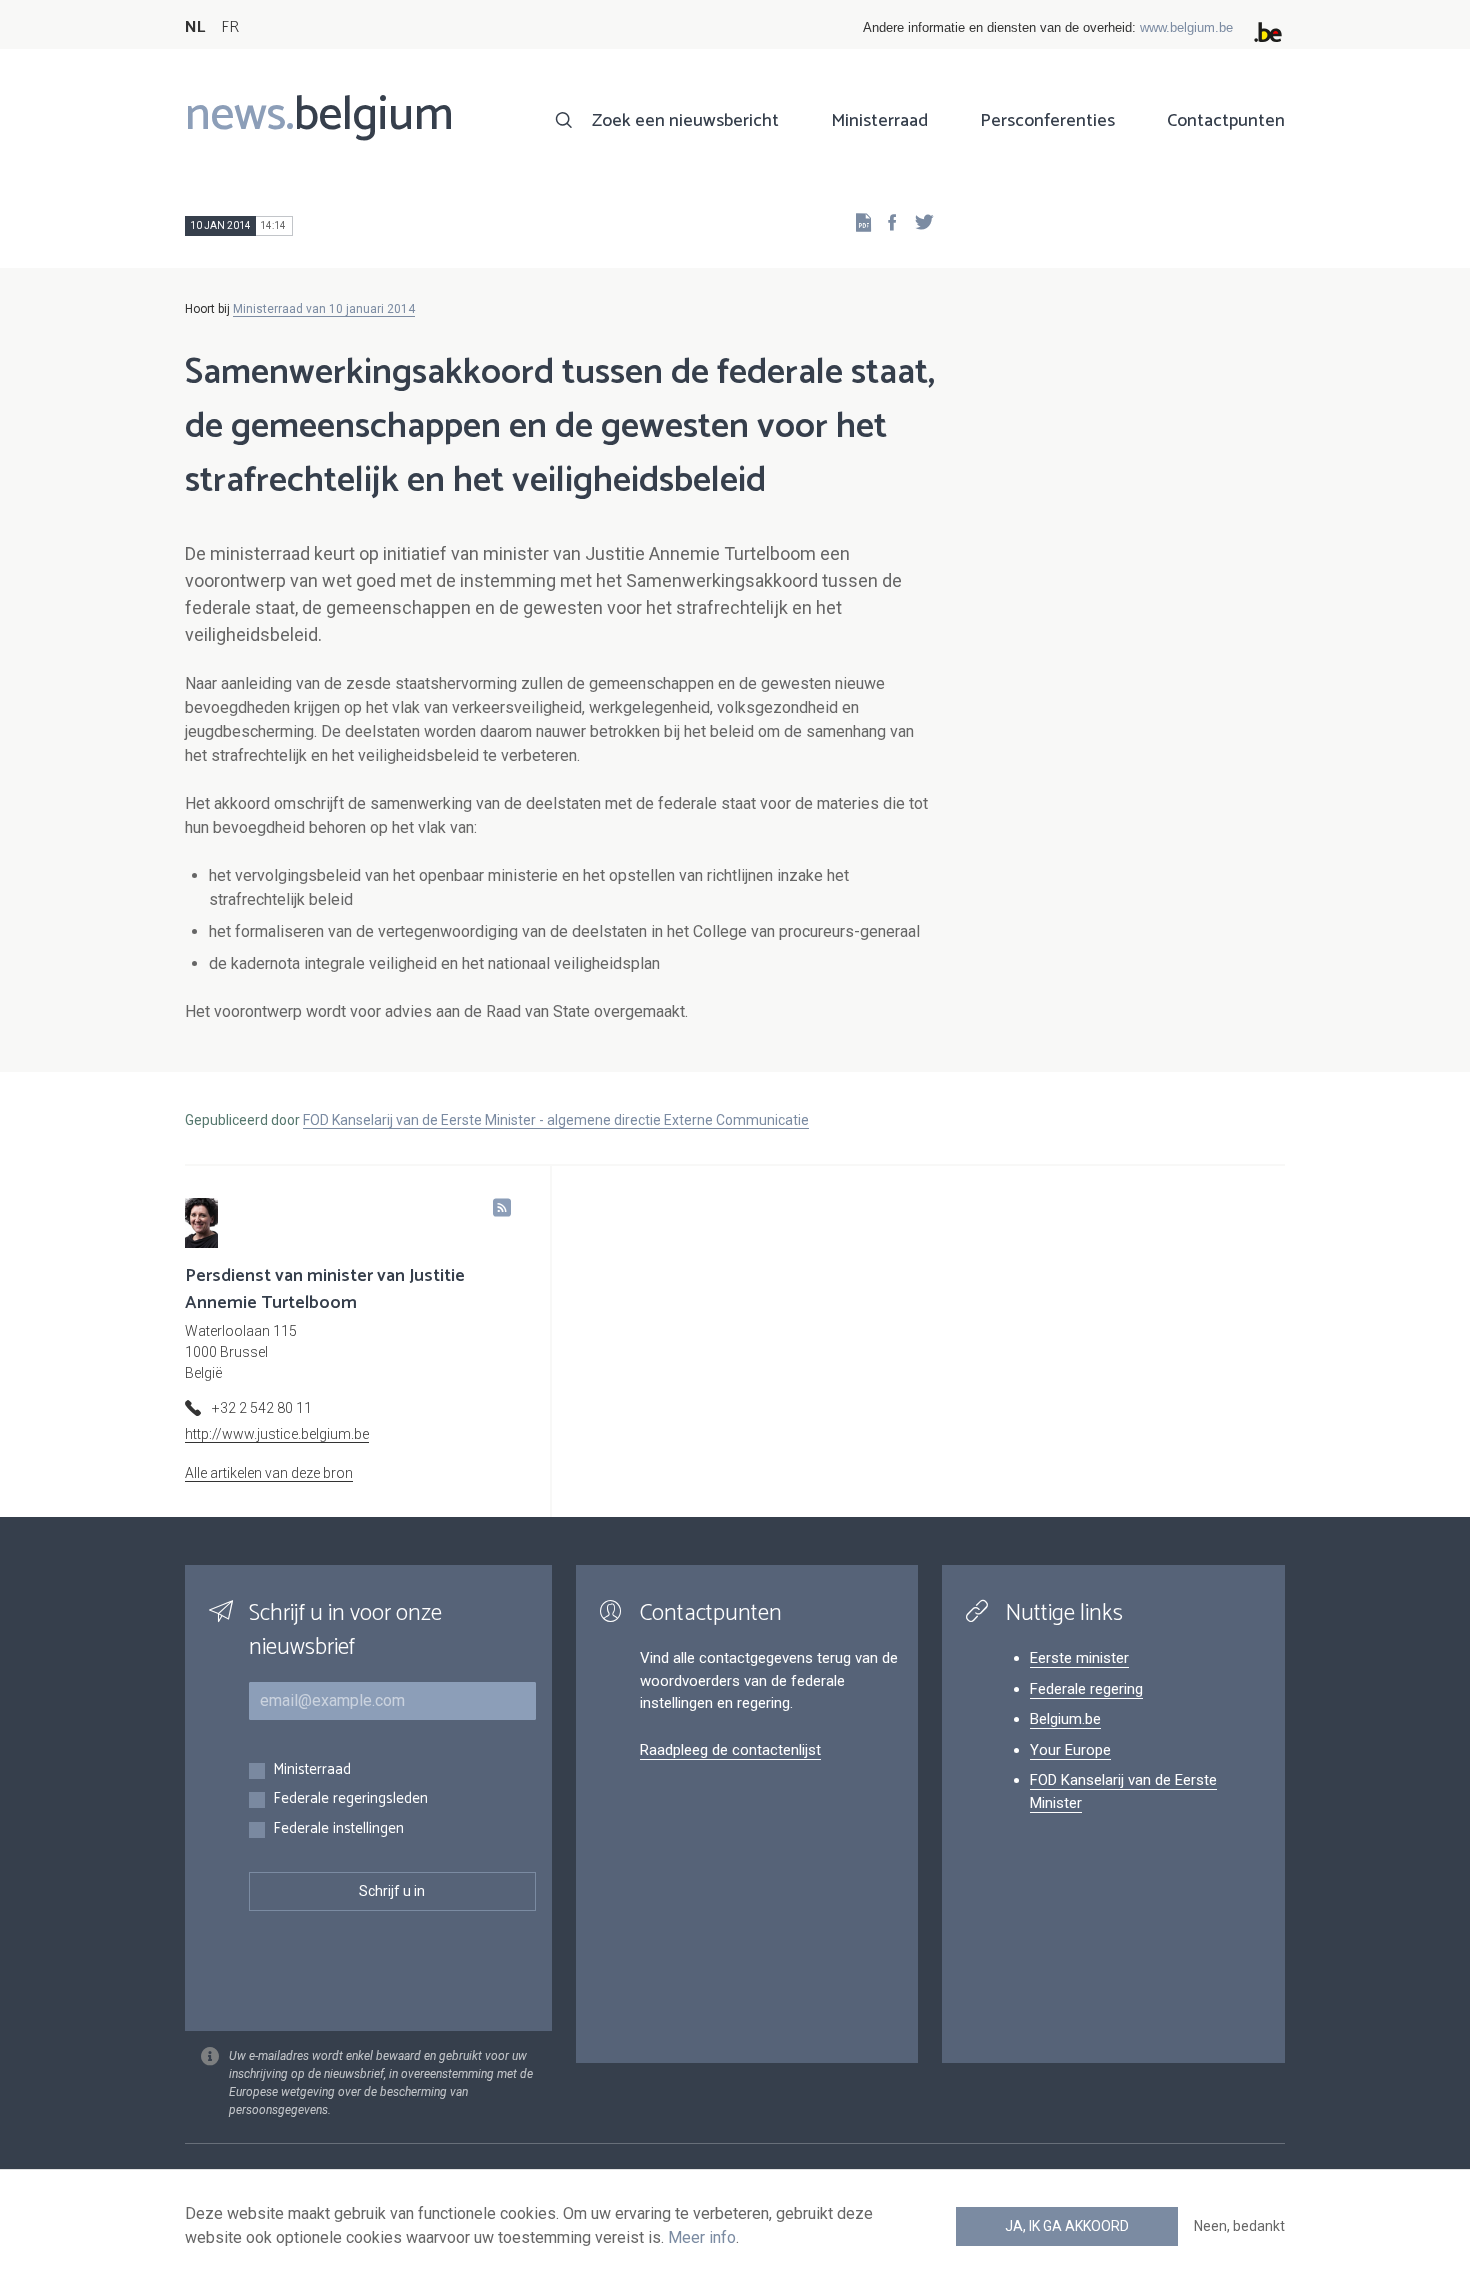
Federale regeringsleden (350, 1799)
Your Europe (1070, 1750)
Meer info (702, 2237)
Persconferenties (1047, 121)
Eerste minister (1079, 1658)
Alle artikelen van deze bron (269, 1473)
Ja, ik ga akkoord (1067, 2226)
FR (230, 27)
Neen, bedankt (1239, 2226)
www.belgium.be (1186, 27)
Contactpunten (1226, 121)
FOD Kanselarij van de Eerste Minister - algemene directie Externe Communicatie (556, 1120)
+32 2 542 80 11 (262, 1408)
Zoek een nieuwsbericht (685, 121)
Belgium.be (1065, 1719)
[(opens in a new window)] (886, 221)
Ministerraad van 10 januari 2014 (324, 309)
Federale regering (1086, 1689)
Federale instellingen (338, 1829)
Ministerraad (879, 121)
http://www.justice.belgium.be (277, 1434)
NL (195, 27)
